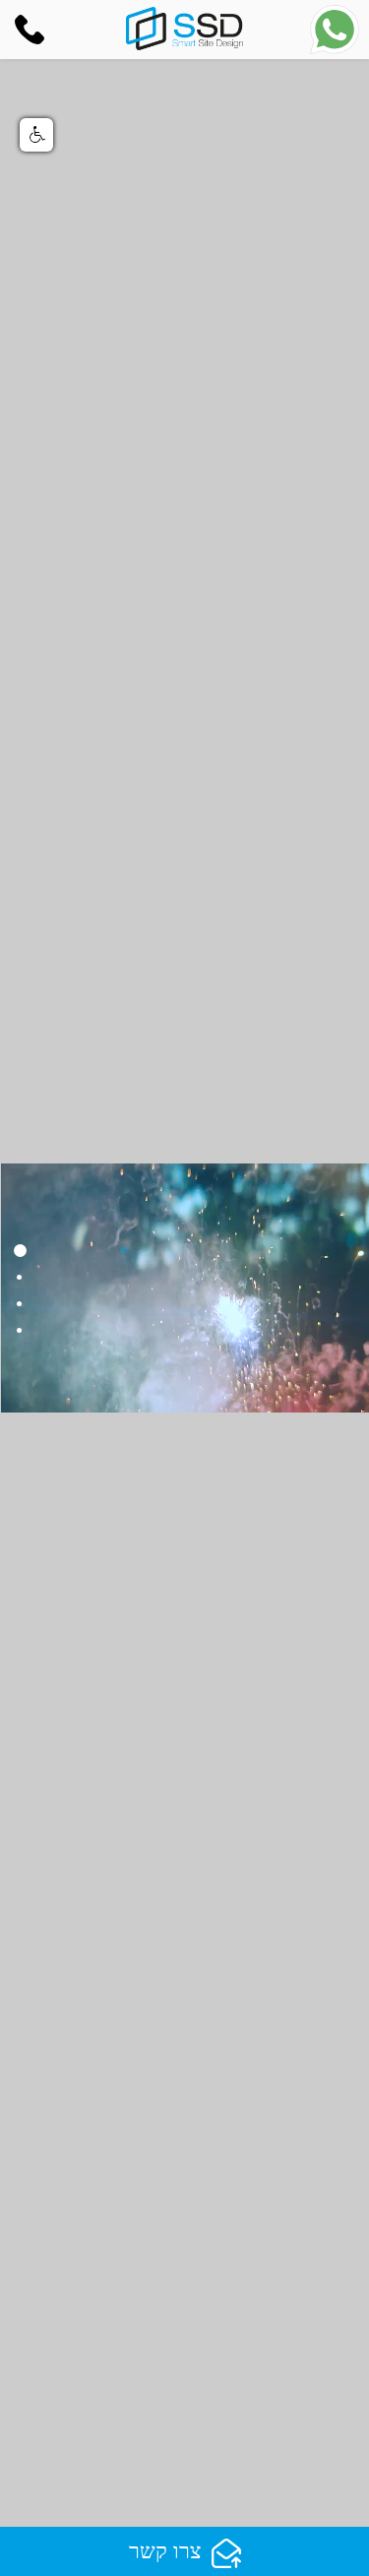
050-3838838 (34, 30)
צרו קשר (165, 2551)
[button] (36, 135)
